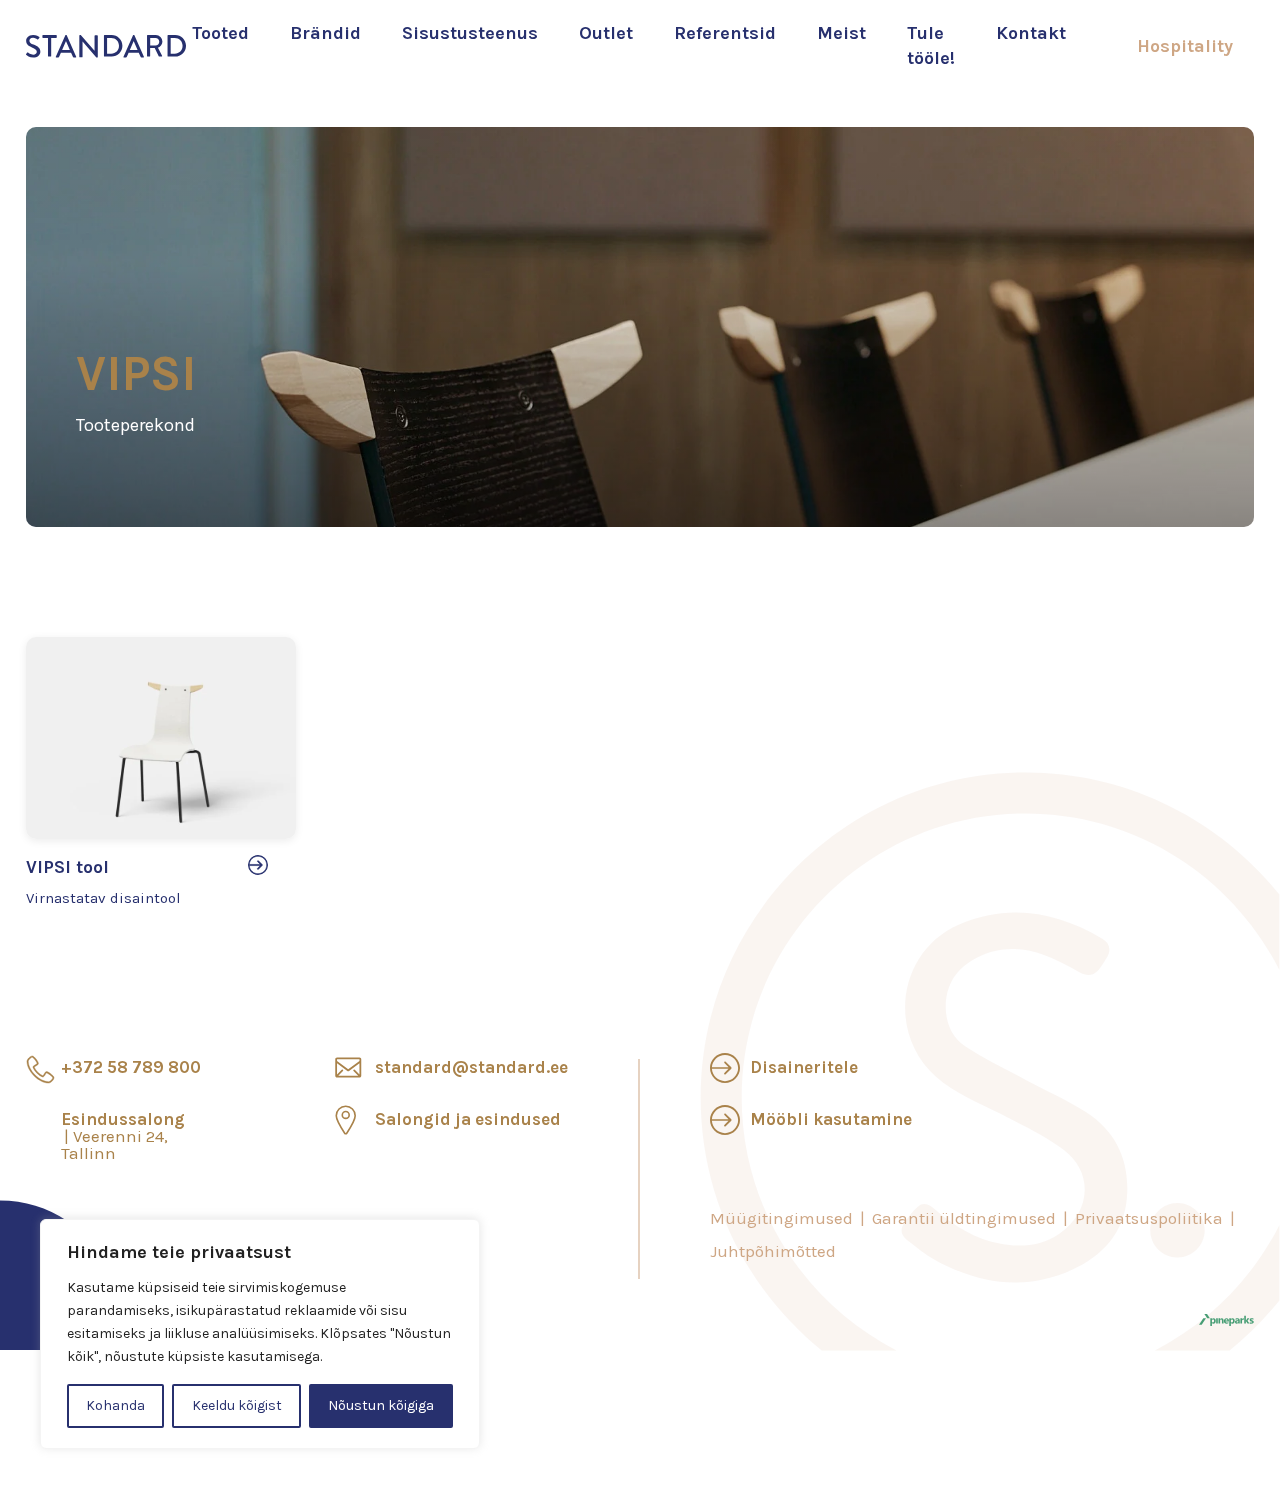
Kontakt (1031, 33)
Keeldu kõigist (237, 1405)
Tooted (220, 33)
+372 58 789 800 (131, 1067)
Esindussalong (123, 1136)
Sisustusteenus (470, 33)
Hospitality (1185, 46)
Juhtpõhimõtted (773, 1251)
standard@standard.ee (471, 1067)
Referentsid (725, 33)
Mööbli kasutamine (831, 1119)
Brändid (325, 33)
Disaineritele (804, 1067)
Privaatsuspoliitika (1149, 1218)
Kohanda (115, 1405)
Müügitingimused (781, 1218)
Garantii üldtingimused (964, 1218)
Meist (841, 33)
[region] (260, 1334)
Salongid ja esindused (468, 1119)
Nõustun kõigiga (381, 1405)
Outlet (606, 33)
